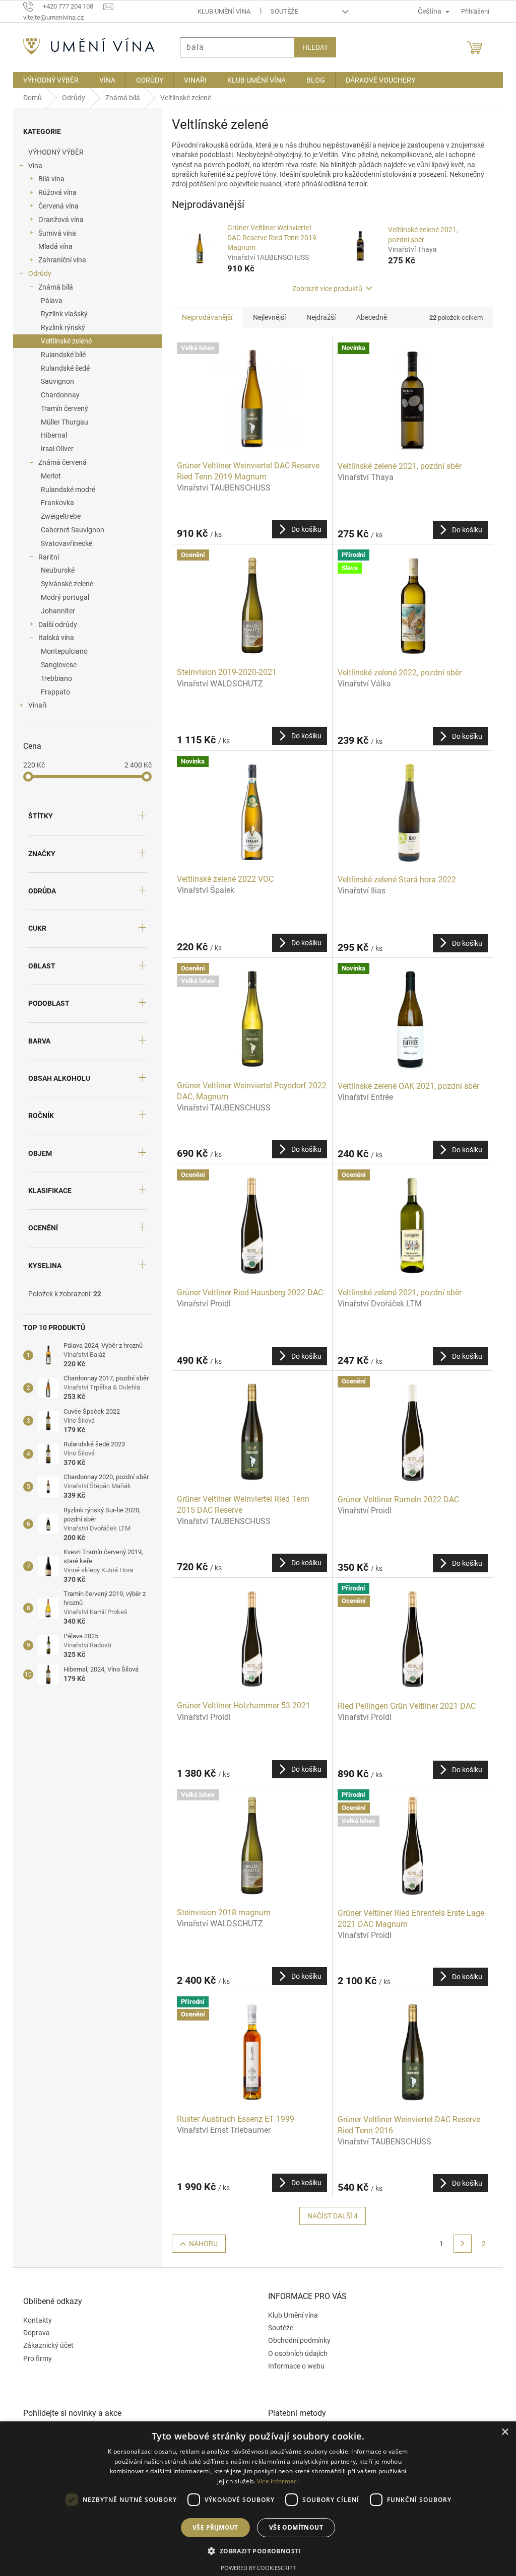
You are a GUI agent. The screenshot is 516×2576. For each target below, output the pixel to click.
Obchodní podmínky (296, 2340)
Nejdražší (317, 317)
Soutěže (280, 11)
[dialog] (254, 2499)
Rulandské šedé (62, 368)
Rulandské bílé (60, 355)
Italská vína (53, 638)
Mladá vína (52, 246)
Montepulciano (61, 651)
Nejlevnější (266, 317)
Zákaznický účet (45, 2345)
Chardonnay (57, 395)
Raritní (45, 557)
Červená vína (55, 206)
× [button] (497, 2432)
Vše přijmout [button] (211, 2527)
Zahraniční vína (59, 260)
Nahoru (199, 2244)
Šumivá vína (54, 233)
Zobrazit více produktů (324, 289)
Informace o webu (293, 2366)
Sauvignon (54, 381)
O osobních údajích (294, 2353)
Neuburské (54, 570)
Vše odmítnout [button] (292, 2527)
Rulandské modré (64, 490)
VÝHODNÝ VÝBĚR (52, 152)
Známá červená (59, 462)
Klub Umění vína (220, 11)
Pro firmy (34, 2358)
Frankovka (54, 503)
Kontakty (34, 2320)
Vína (32, 166)
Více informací (274, 2481)
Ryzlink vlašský (61, 314)
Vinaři (34, 705)
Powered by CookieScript (254, 2568)
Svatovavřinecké (63, 543)
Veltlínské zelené (63, 341)
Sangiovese (55, 665)
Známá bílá (52, 287)
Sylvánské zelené (63, 584)
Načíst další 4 (329, 2216)
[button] (254, 2551)
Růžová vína (54, 192)
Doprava (33, 2333)
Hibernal (50, 435)
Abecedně (368, 317)
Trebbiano (53, 678)
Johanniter (54, 611)
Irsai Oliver (54, 449)
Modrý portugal (61, 597)
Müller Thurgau (61, 422)
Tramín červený (61, 408)
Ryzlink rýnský (59, 327)
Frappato (52, 692)
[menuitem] (47, 80)
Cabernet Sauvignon (69, 530)
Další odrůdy (54, 624)
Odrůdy (36, 273)
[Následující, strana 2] (459, 2244)
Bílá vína (48, 179)
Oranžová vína (57, 220)
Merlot (47, 476)
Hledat (312, 47)
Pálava (48, 301)
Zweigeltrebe (57, 516)
